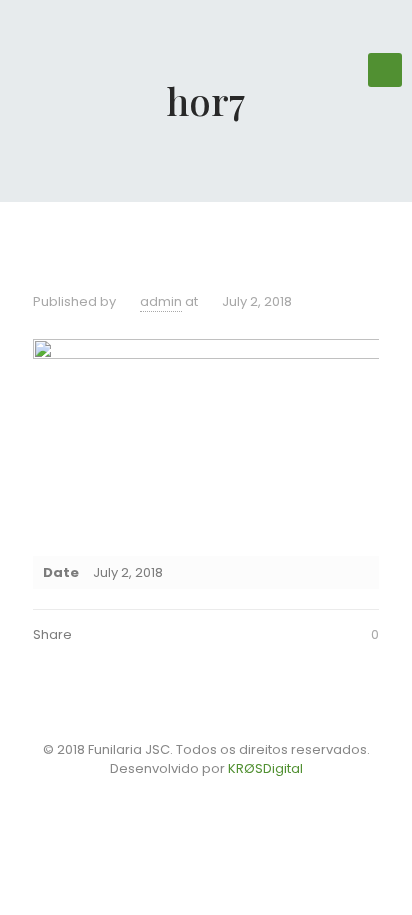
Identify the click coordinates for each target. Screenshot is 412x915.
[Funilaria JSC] (206, 60)
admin (161, 301)
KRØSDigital (265, 768)
